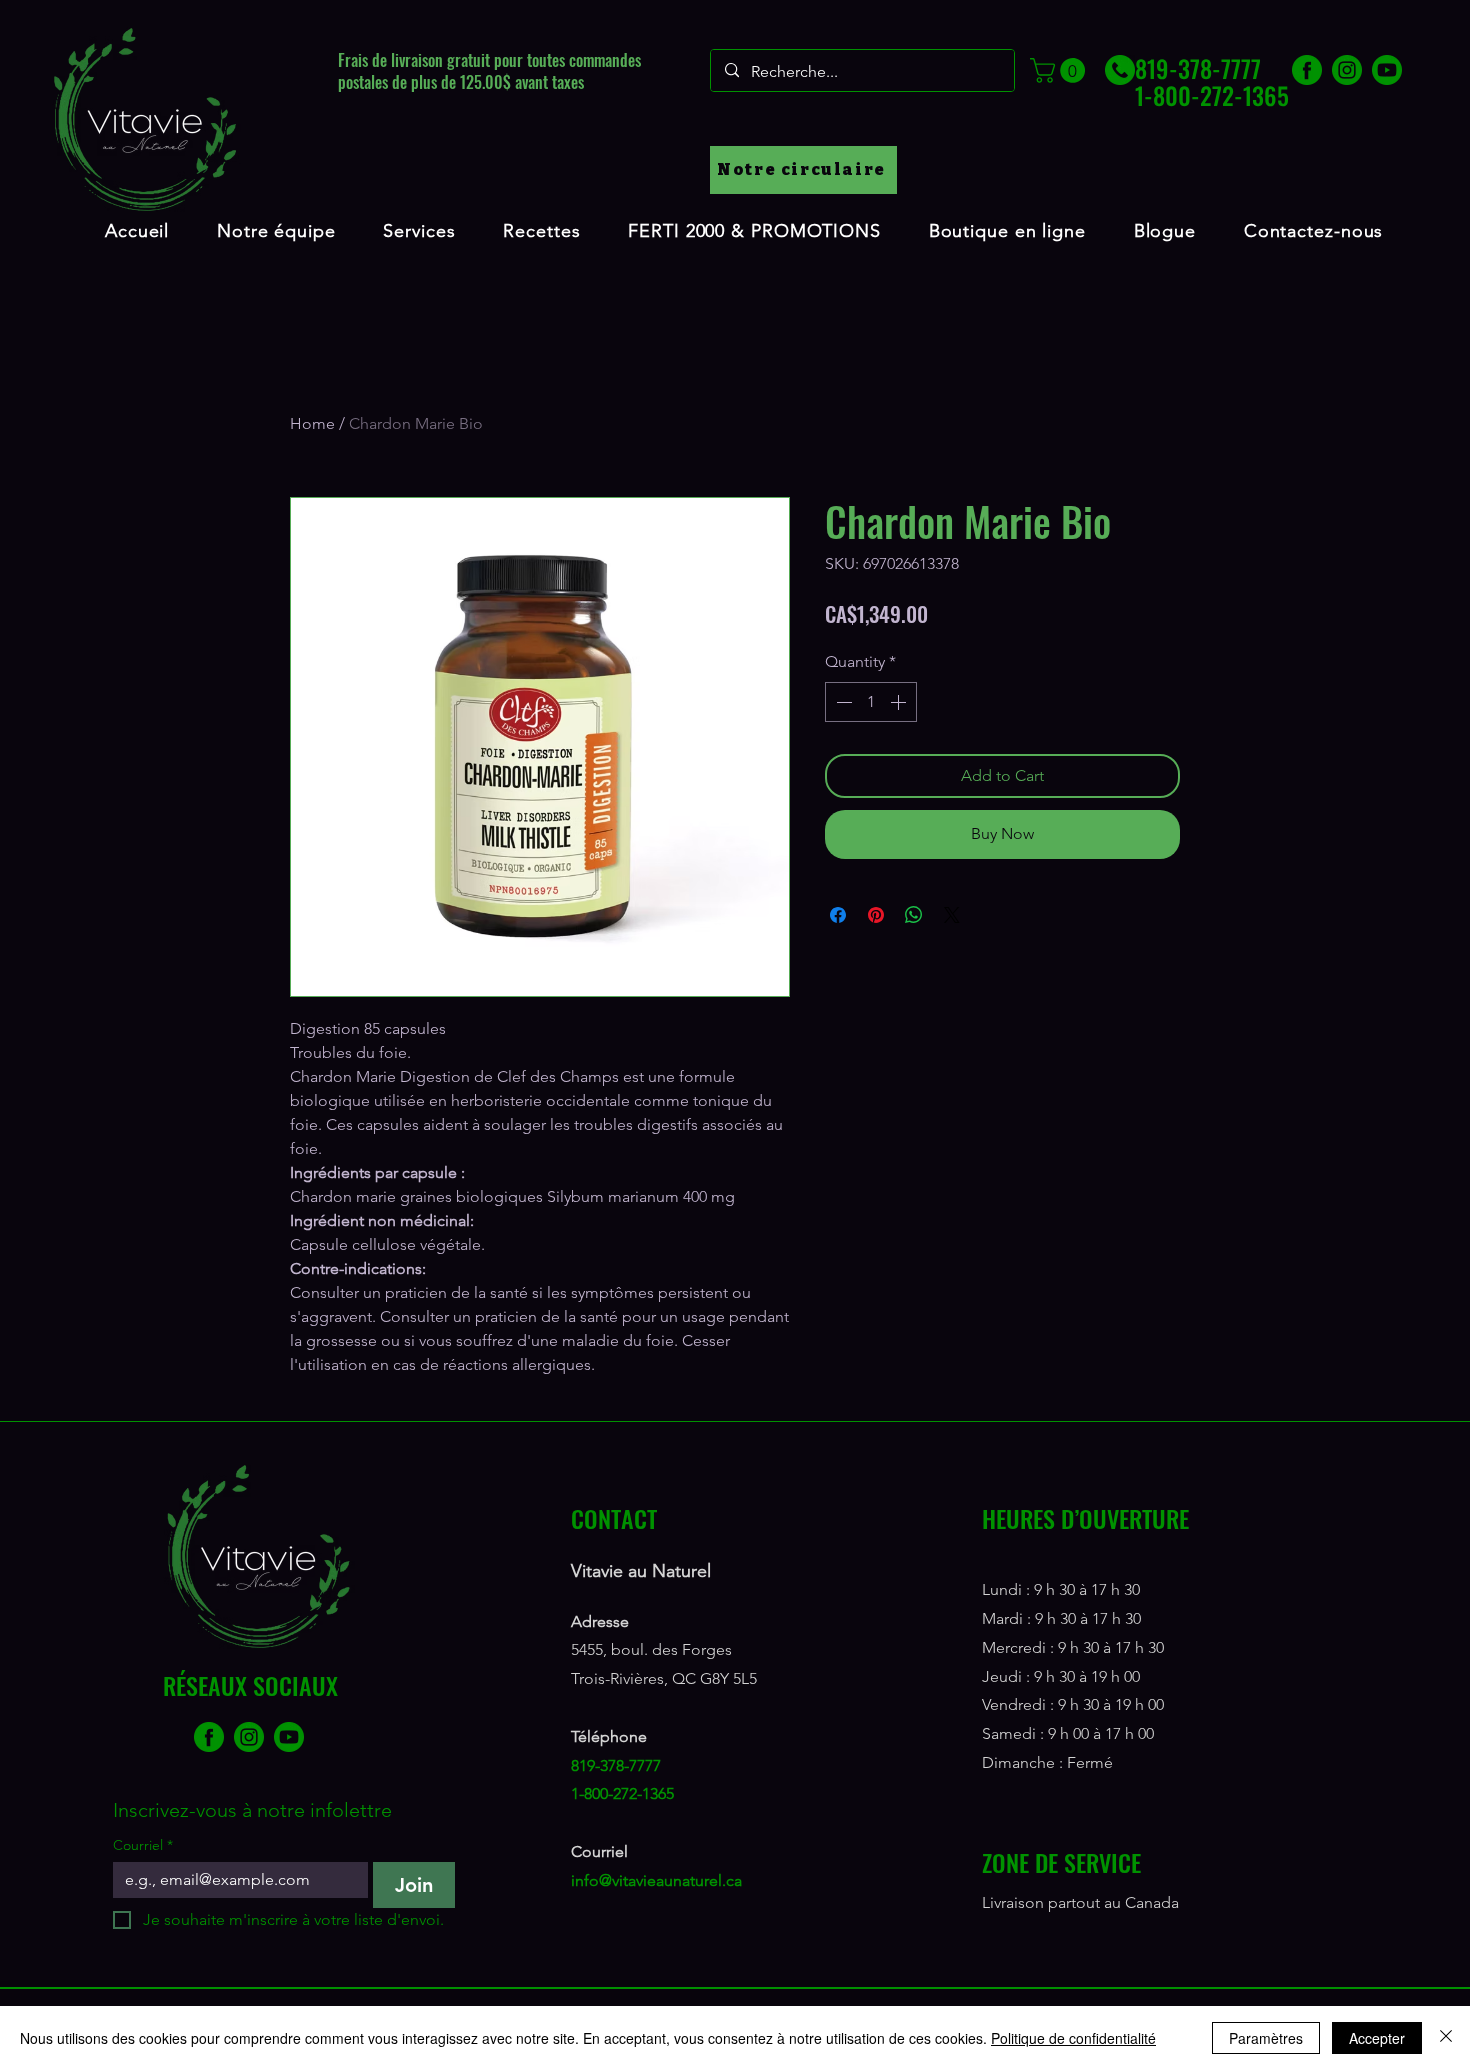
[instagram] (1347, 70)
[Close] (1446, 2038)
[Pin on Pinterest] (876, 915)
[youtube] (1387, 70)
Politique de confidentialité (1073, 2038)
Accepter (1377, 2038)
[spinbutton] (871, 702)
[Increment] (900, 702)
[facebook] (1307, 70)
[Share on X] (952, 915)
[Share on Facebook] (838, 915)
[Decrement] (842, 702)
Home (312, 423)
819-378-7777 (616, 1765)
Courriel (143, 1845)
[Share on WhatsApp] (914, 915)
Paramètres (1266, 2038)
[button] (1060, 70)
